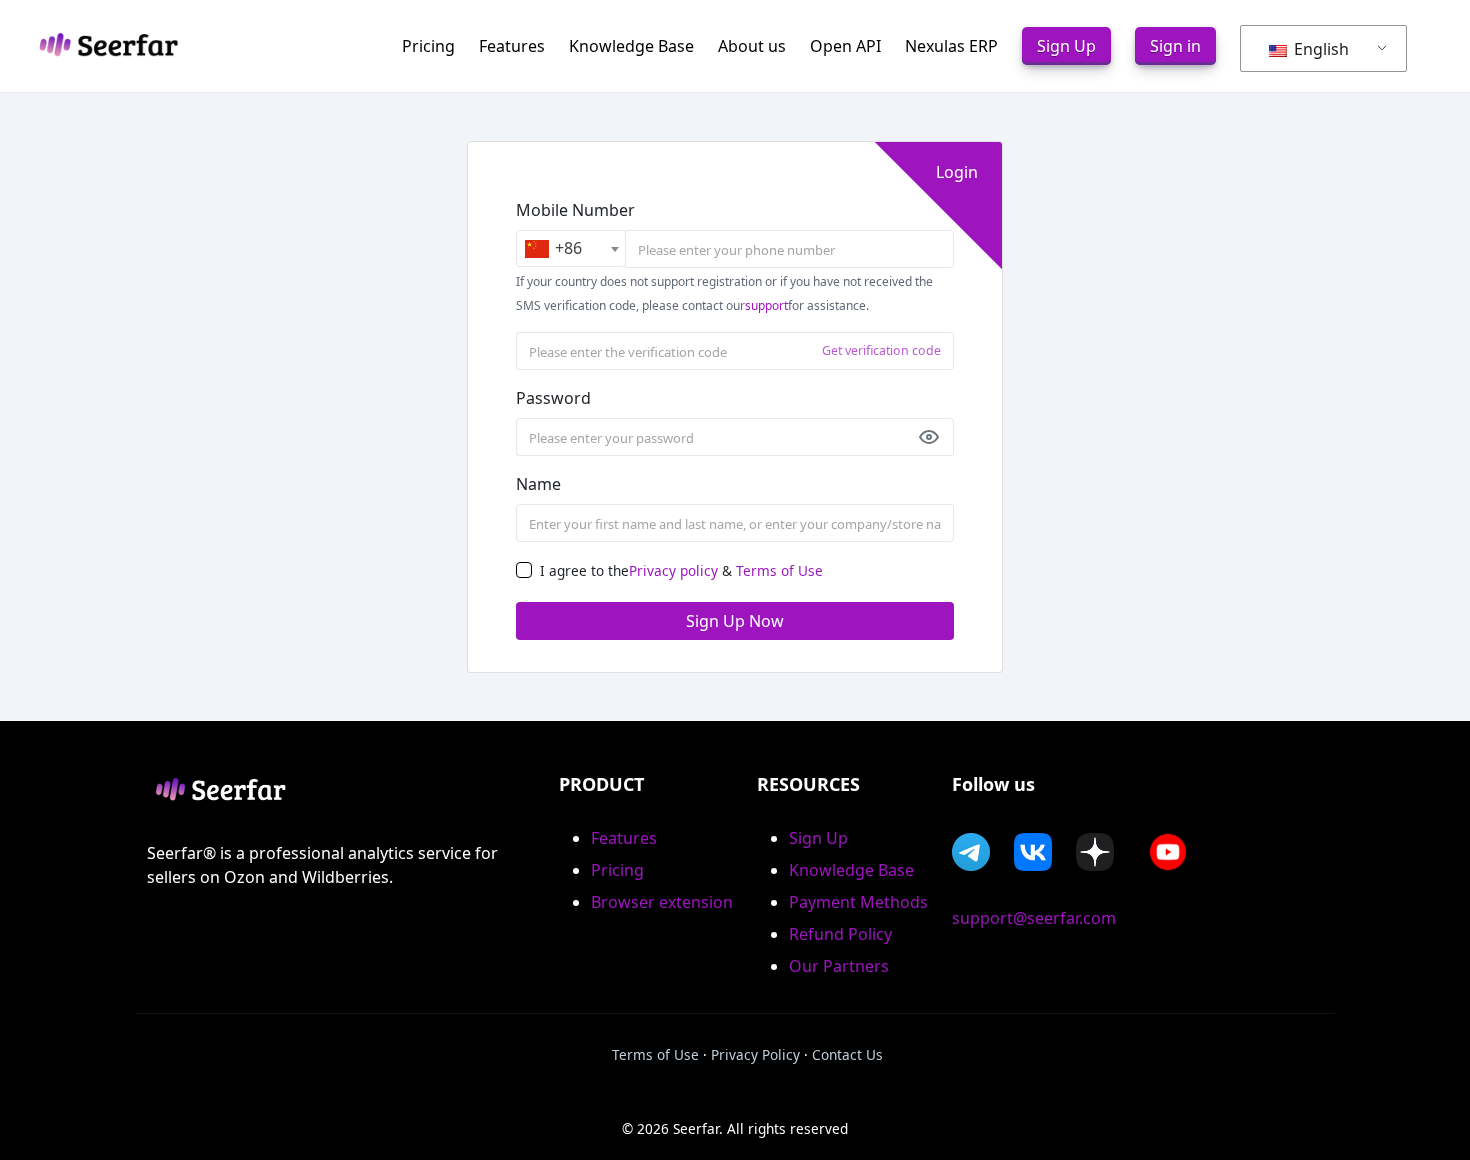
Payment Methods (858, 902)
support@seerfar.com (1034, 918)
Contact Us (847, 1054)
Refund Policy (840, 934)
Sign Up (818, 838)
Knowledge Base (851, 870)
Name (538, 484)
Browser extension (662, 902)
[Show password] (929, 437)
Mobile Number (575, 210)
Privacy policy (673, 570)
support (766, 305)
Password (553, 398)
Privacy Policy (755, 1054)
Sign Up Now (735, 621)
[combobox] (571, 248)
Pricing (617, 870)
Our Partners (839, 966)
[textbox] (571, 248)
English (1319, 49)
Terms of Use (779, 570)
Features (624, 838)
